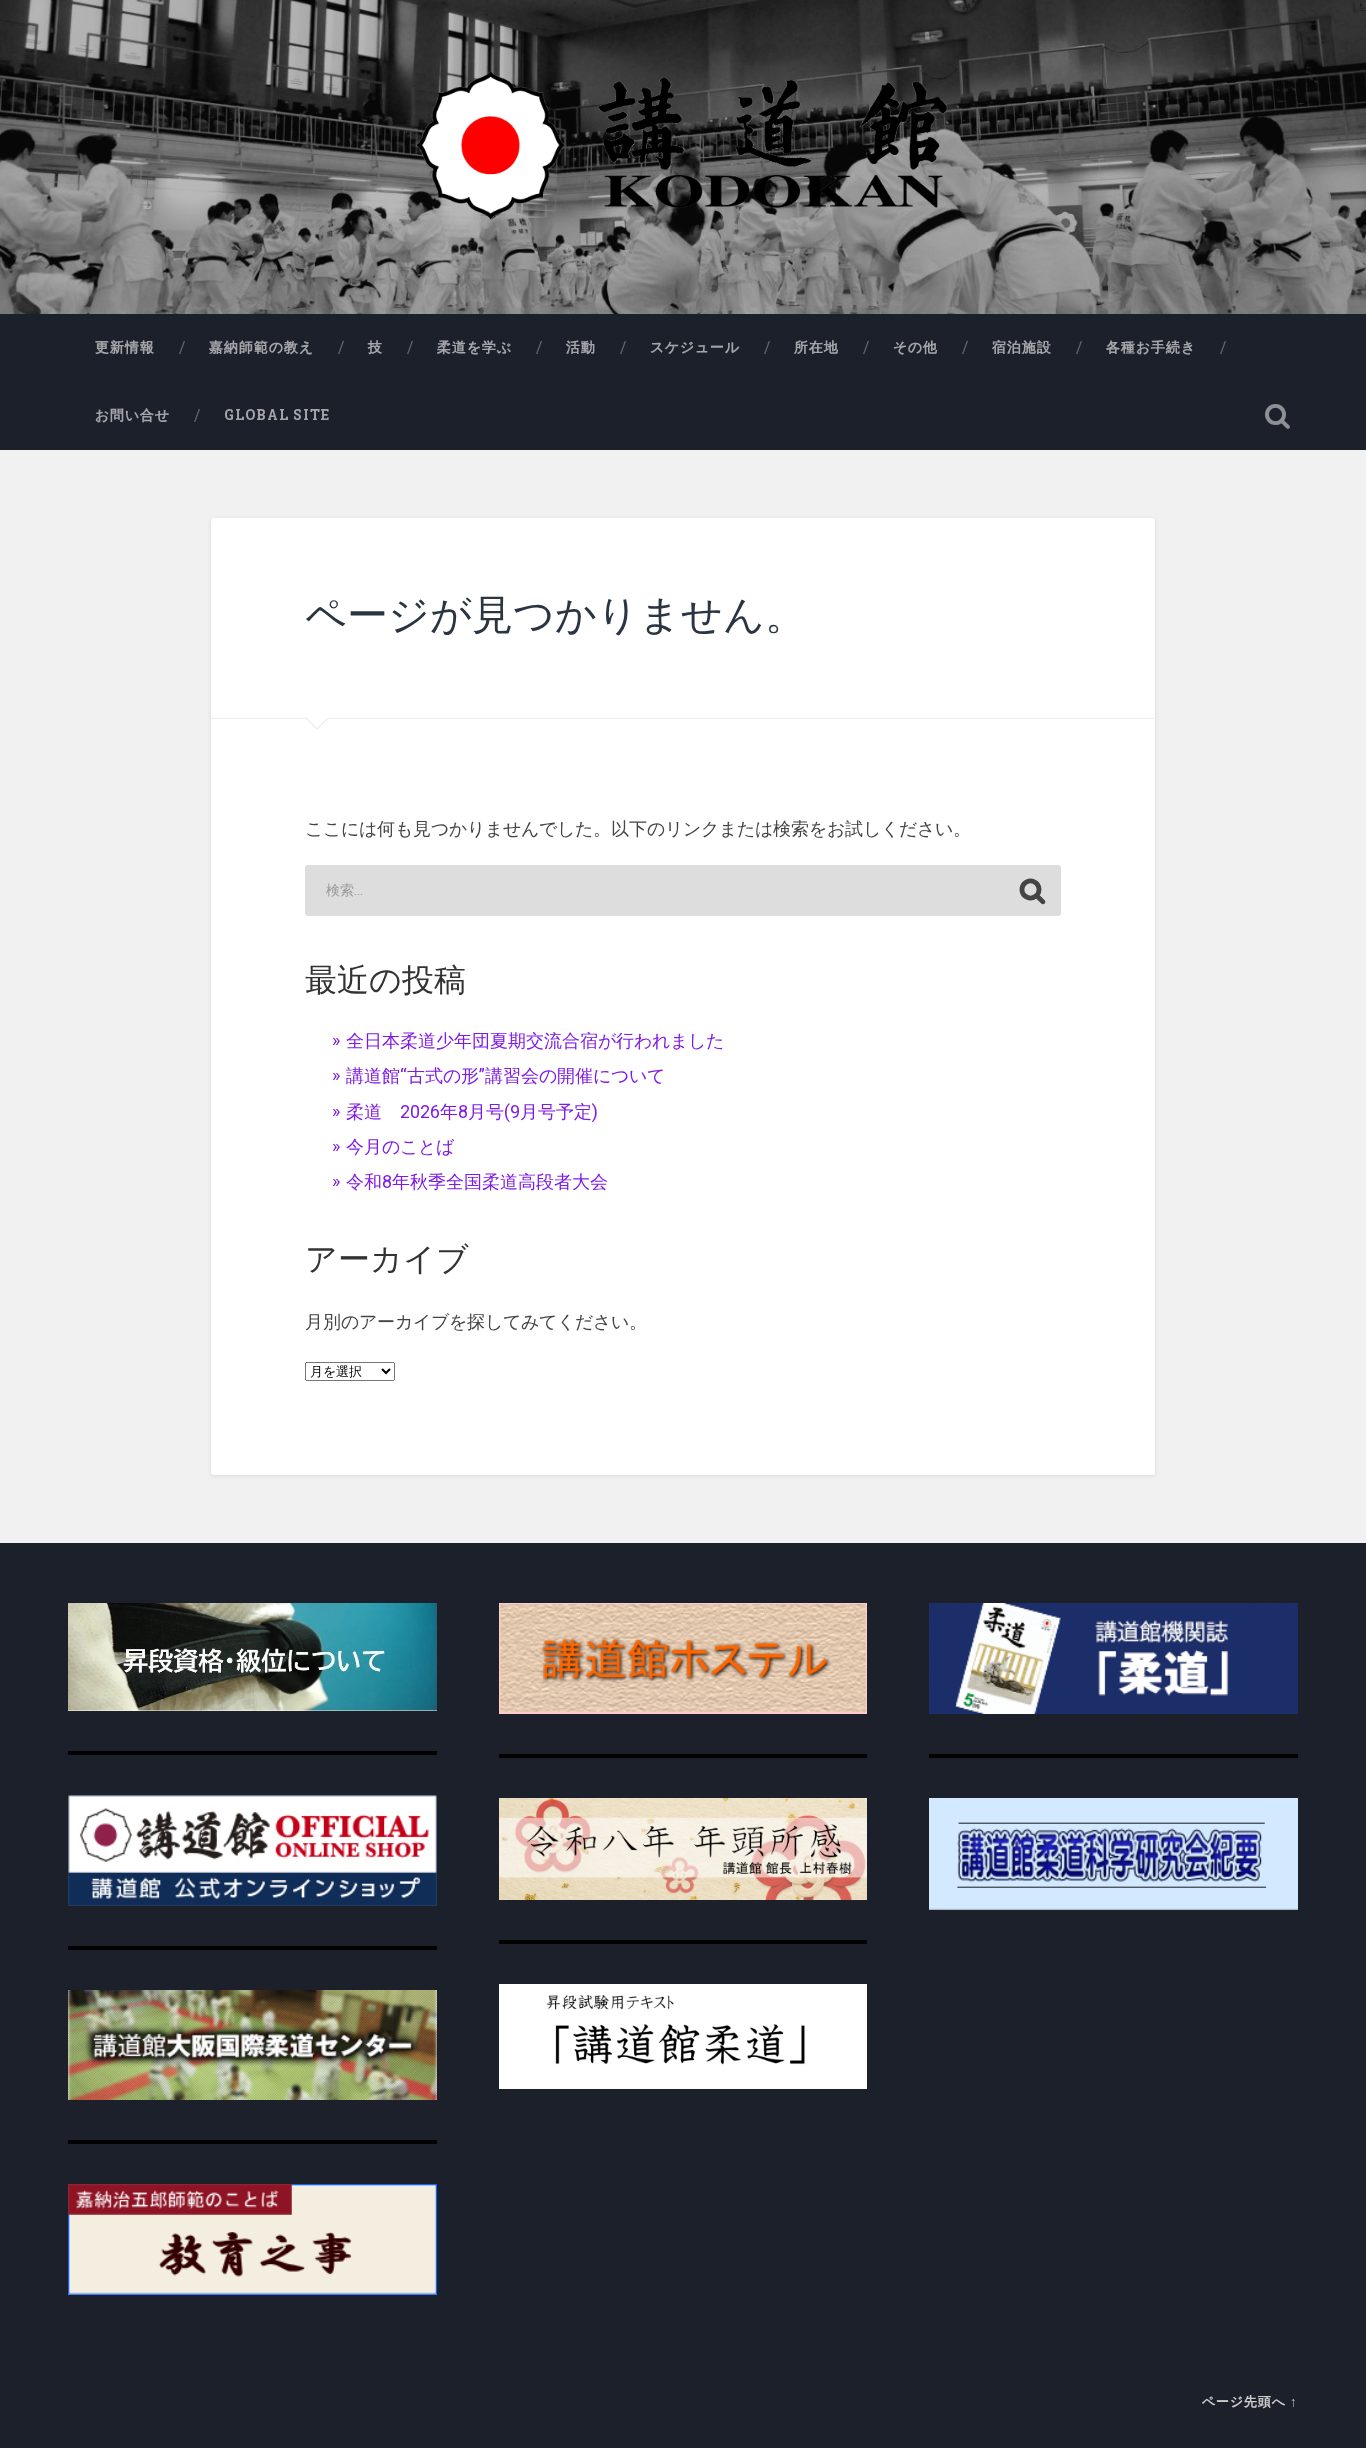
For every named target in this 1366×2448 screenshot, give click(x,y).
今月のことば (400, 1146)
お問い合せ (132, 415)
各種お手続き (1151, 347)
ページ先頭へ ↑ (1250, 2401)
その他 (915, 347)
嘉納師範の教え (261, 347)
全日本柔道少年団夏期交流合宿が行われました (535, 1040)
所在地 (816, 347)
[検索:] (682, 890)
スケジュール (695, 347)
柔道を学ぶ (474, 347)
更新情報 (125, 347)
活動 (581, 347)
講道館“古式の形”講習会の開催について (505, 1075)
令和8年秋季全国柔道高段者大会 (477, 1181)
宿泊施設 (1022, 347)
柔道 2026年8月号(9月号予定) (472, 1111)
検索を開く (1278, 416)
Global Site (277, 415)
